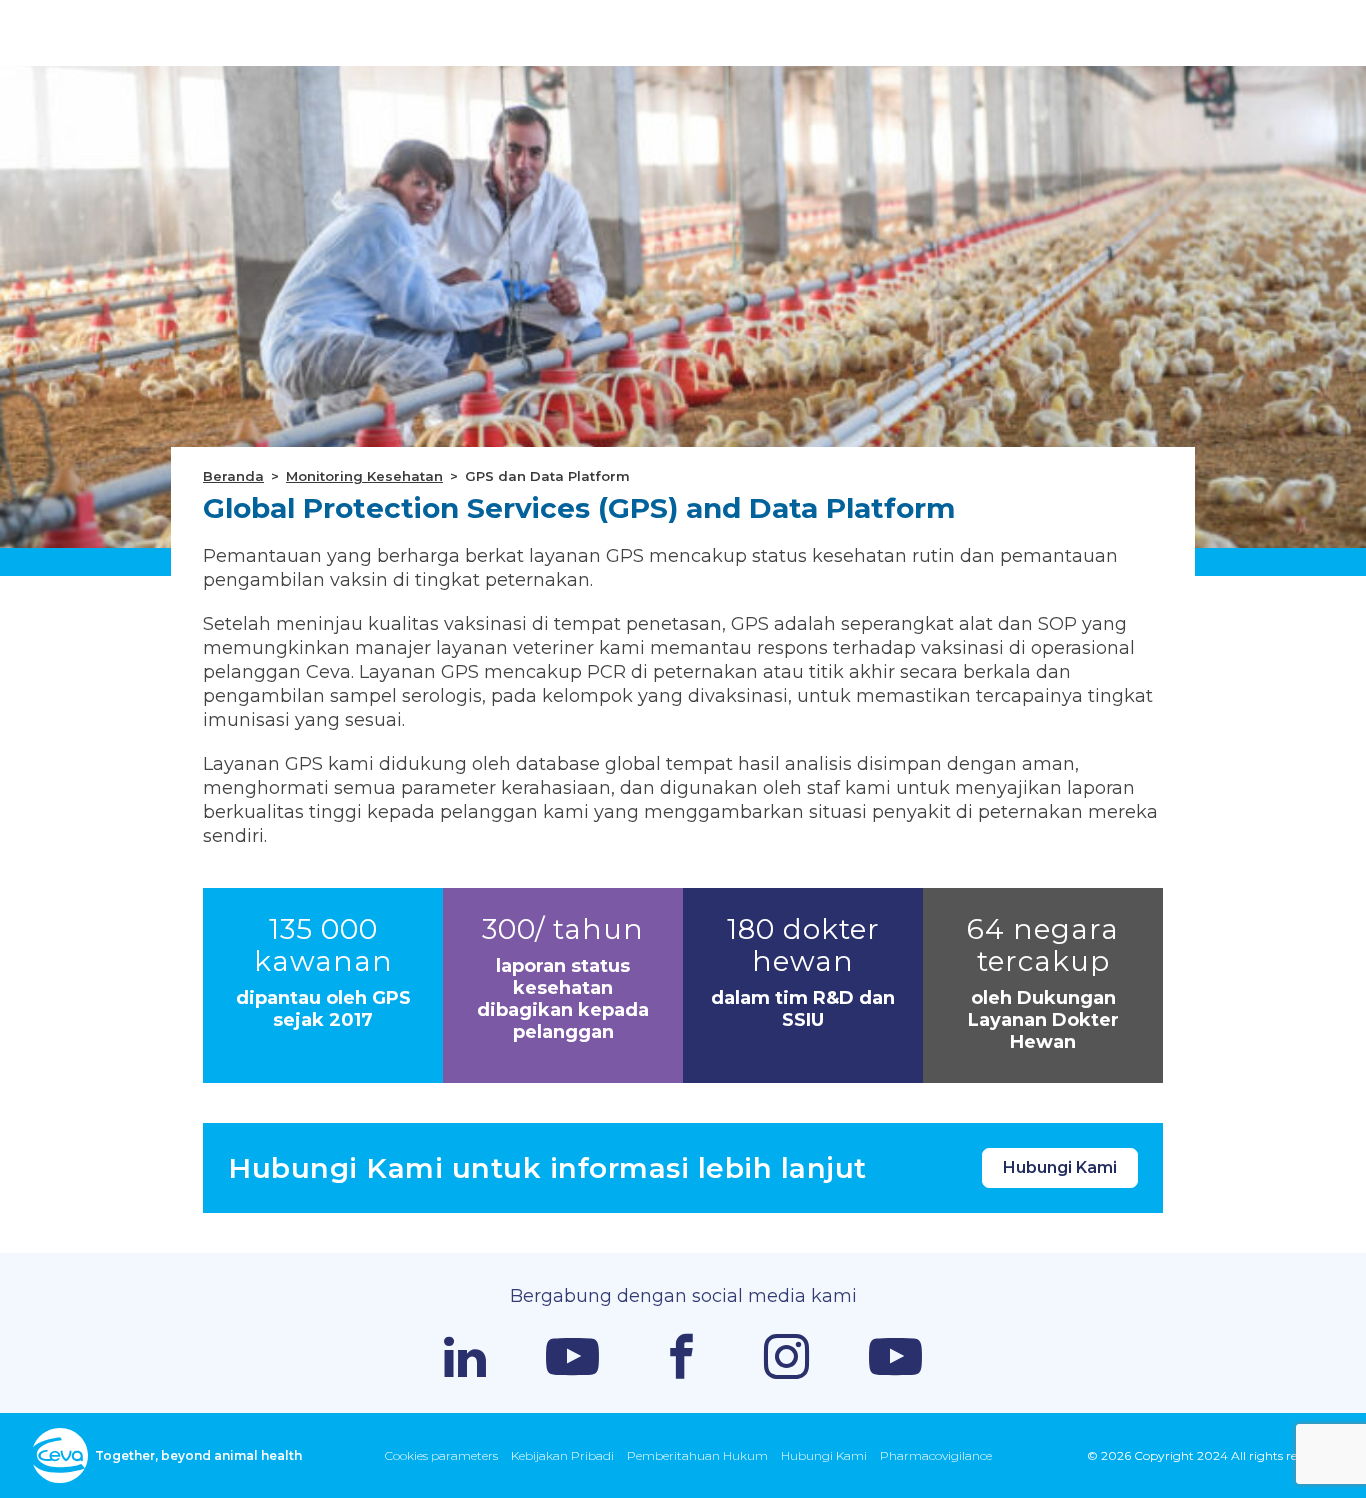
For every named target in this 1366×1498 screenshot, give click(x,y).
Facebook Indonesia (681, 1356)
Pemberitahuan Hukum (697, 1455)
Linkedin (465, 1357)
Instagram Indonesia (786, 1356)
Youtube (572, 1356)
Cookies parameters (441, 1455)
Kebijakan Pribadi (562, 1455)
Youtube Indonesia (895, 1356)
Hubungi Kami (1060, 1167)
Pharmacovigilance (936, 1455)
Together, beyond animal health (198, 1455)
